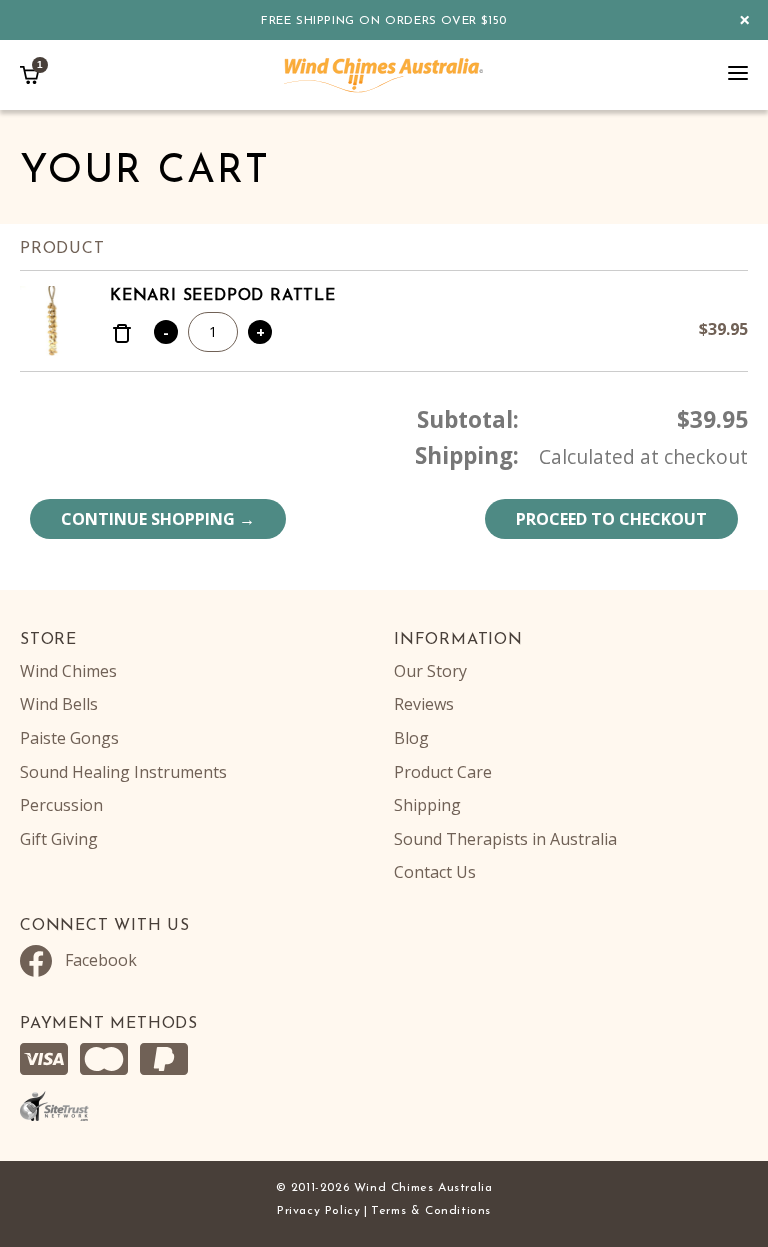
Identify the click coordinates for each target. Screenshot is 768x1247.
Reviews (424, 704)
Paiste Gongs (69, 738)
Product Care (443, 772)
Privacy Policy (318, 1211)
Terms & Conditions (431, 1211)
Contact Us (435, 872)
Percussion (61, 805)
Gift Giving (59, 839)
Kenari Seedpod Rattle (223, 296)
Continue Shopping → (158, 519)
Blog (411, 738)
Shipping (427, 805)
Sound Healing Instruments (123, 772)
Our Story (430, 671)
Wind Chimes (68, 671)
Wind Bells (59, 704)
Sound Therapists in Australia (505, 839)
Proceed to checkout (611, 519)
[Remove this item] (122, 335)
